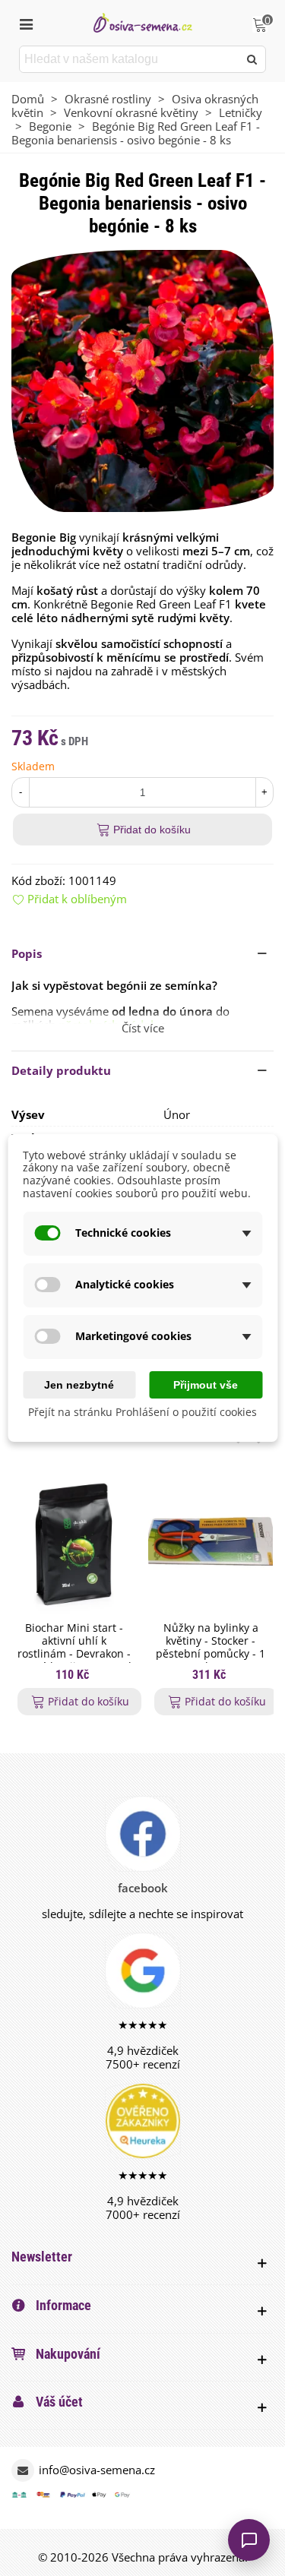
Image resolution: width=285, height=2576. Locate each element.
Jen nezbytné (79, 1385)
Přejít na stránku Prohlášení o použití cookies (142, 1413)
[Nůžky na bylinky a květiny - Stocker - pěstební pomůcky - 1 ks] (211, 1544)
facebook (143, 1888)
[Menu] (26, 23)
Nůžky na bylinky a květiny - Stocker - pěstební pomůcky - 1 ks (211, 1647)
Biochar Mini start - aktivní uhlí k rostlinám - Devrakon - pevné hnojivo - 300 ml (74, 1647)
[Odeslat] (252, 59)
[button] (142, 953)
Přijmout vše (206, 1385)
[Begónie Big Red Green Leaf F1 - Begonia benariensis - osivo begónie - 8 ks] (142, 380)
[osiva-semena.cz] (143, 22)
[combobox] (130, 59)
